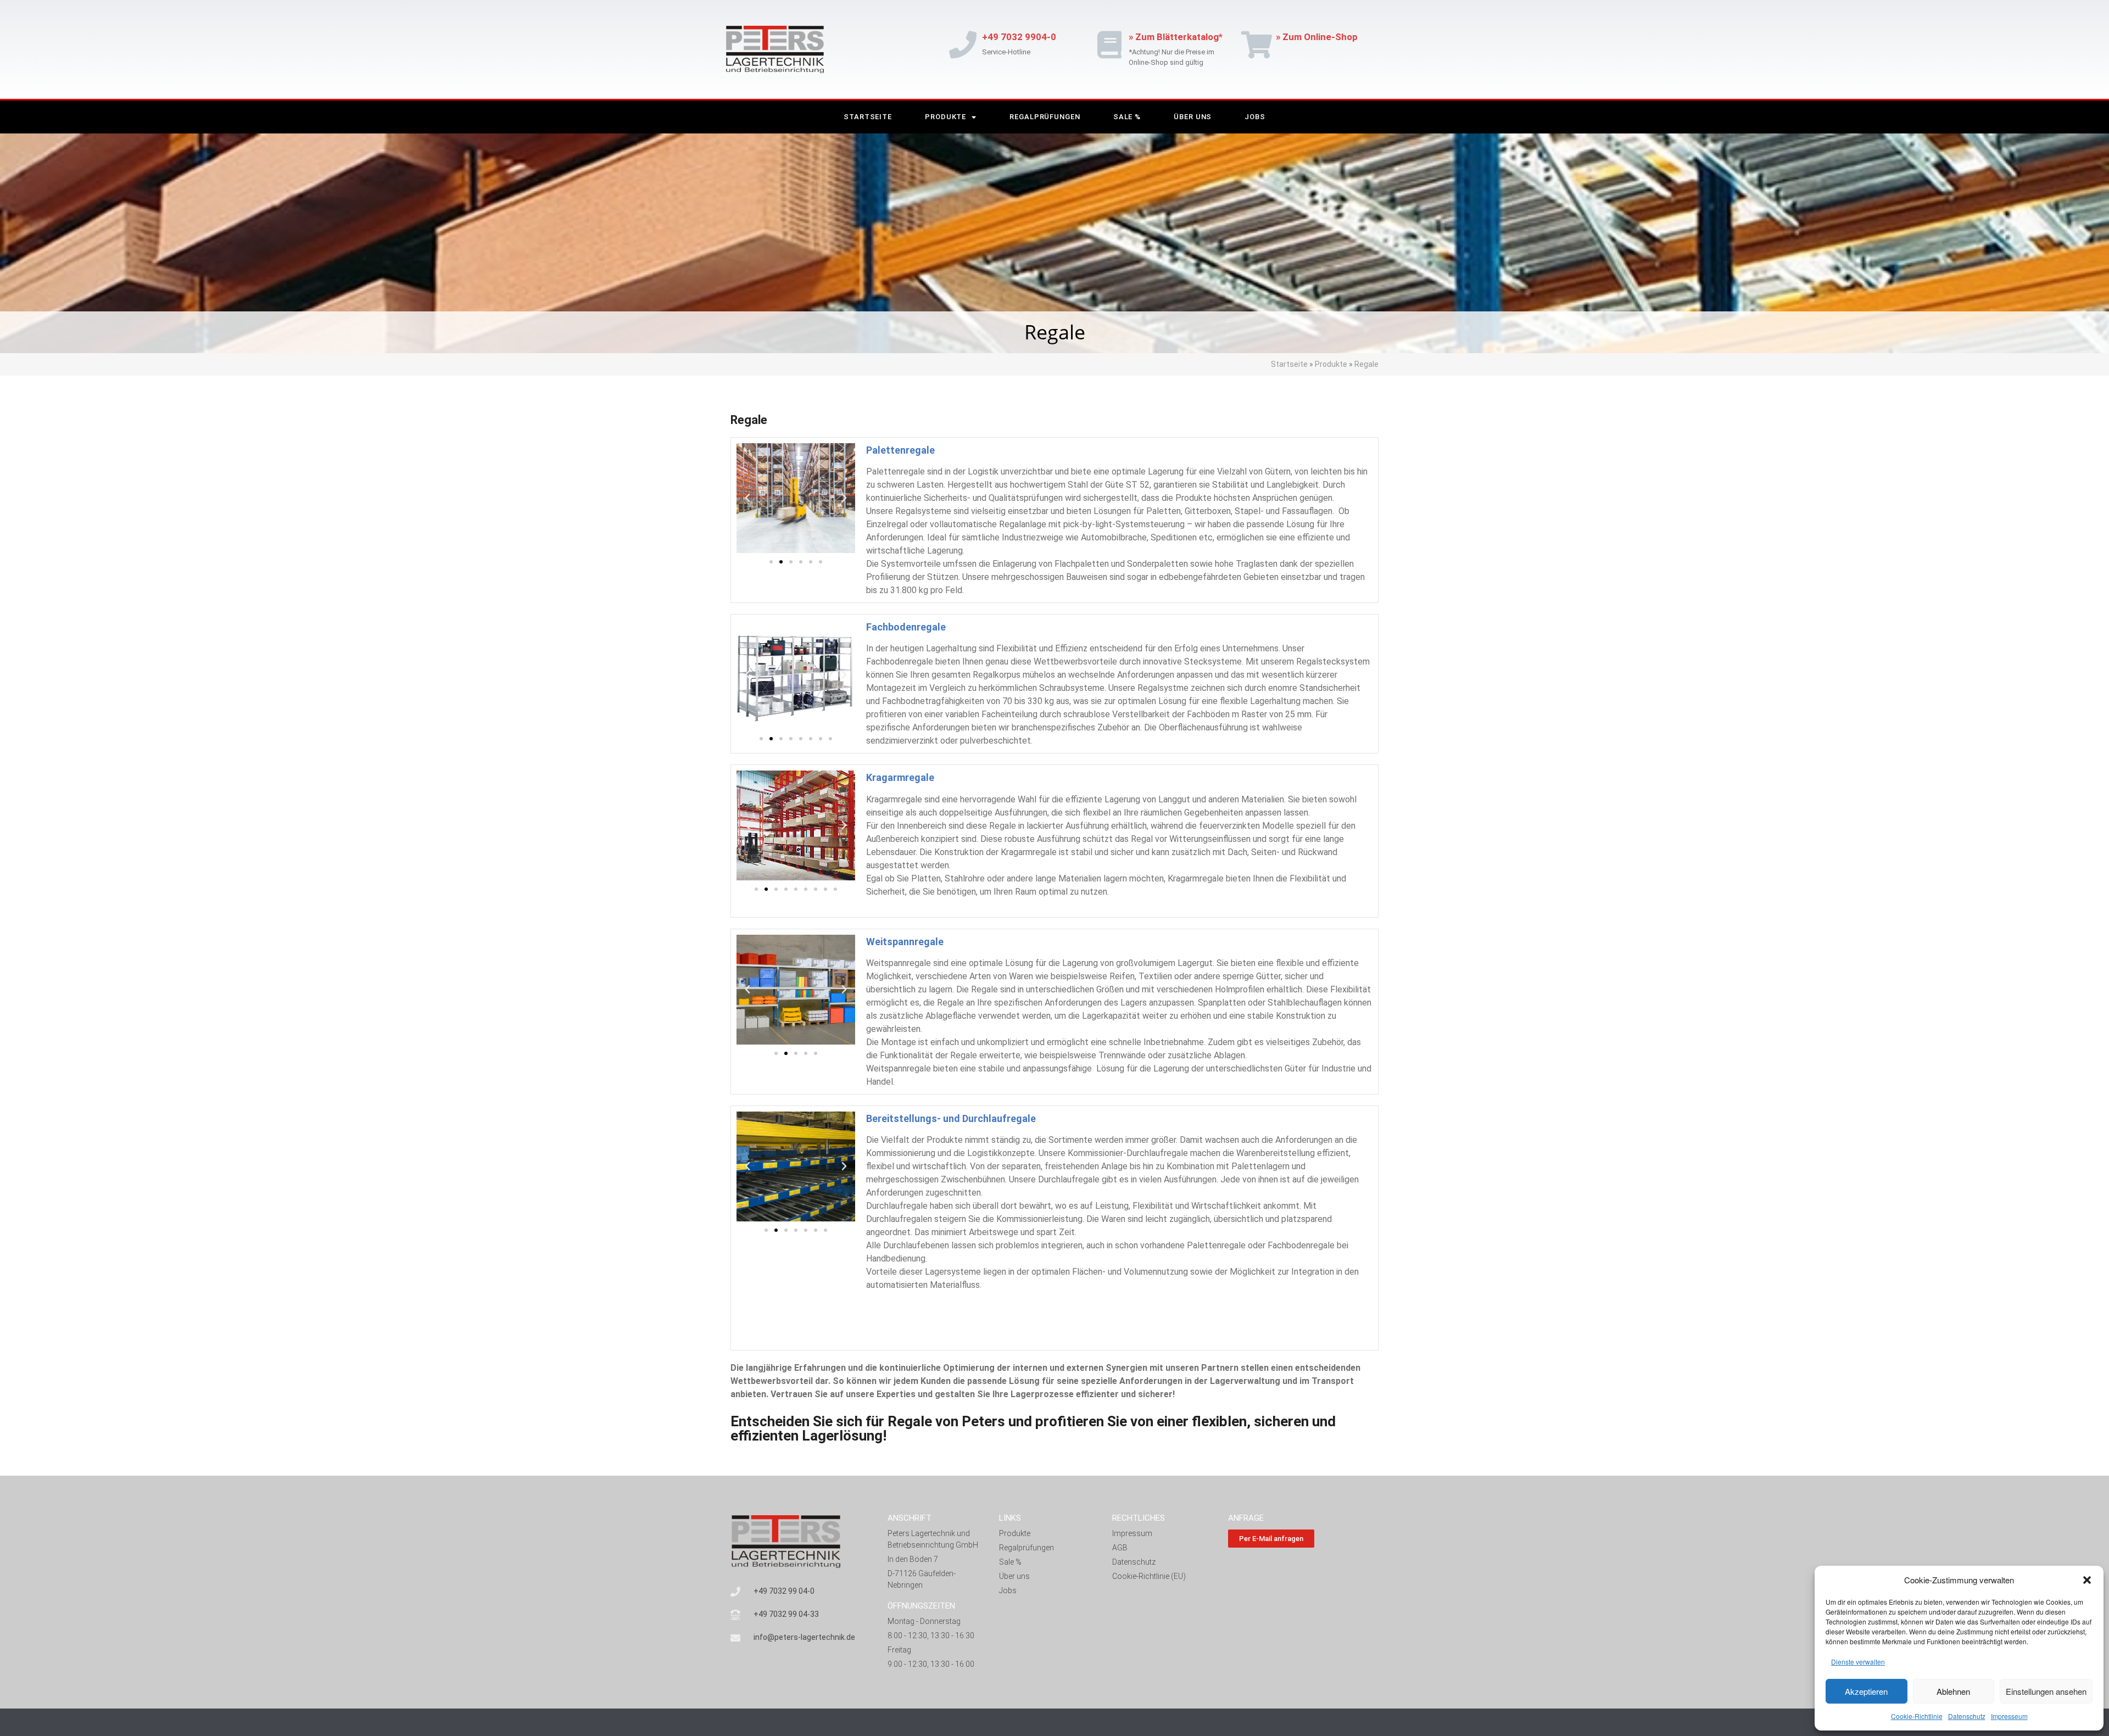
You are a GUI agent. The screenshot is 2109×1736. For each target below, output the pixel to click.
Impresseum (2009, 1716)
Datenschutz (1967, 1716)
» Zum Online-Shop (1317, 37)
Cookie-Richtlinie (1917, 1716)
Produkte (945, 117)
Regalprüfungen (1045, 117)
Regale (1366, 364)
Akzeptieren (1866, 1691)
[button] (2087, 1580)
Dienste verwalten (1858, 1662)
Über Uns (1193, 117)
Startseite (868, 117)
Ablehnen (1953, 1691)
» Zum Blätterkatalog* (1176, 37)
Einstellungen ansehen (2046, 1691)
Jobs (1255, 117)
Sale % (1127, 117)
